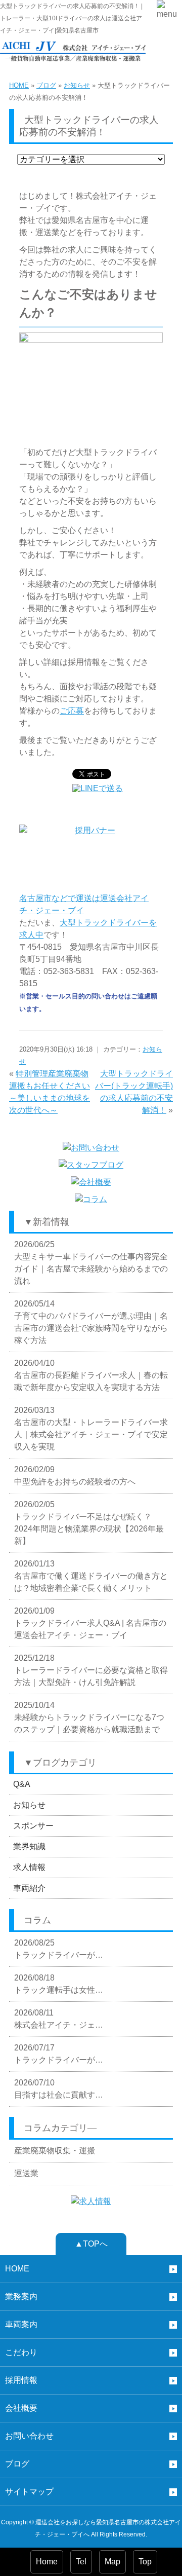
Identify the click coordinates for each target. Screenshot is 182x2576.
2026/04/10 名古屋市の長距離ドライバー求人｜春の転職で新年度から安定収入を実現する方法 (91, 1375)
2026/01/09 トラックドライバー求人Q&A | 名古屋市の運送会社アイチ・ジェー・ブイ (90, 1623)
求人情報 (29, 1867)
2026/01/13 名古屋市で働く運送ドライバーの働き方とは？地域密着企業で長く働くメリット (91, 1576)
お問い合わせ (29, 2436)
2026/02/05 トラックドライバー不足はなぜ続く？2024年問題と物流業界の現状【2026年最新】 (89, 1523)
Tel (81, 2562)
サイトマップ (29, 2492)
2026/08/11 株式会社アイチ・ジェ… (59, 2019)
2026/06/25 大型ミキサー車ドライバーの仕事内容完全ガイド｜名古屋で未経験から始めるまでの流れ (91, 1263)
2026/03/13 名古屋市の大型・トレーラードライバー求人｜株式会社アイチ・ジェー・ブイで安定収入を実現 (91, 1428)
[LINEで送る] (98, 788)
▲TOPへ (91, 2244)
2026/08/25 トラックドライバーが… (59, 1949)
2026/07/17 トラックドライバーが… (59, 2054)
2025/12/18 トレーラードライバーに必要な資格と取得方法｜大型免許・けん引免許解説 (91, 1670)
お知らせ (77, 85)
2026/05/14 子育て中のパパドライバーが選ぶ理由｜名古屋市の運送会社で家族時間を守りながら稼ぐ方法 (91, 1322)
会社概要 (21, 2408)
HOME (19, 85)
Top (145, 2562)
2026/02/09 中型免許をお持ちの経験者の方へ (75, 1476)
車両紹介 (29, 1888)
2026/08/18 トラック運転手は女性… (59, 1984)
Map (112, 2562)
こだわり (21, 2352)
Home (47, 2562)
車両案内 (21, 2324)
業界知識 (29, 1846)
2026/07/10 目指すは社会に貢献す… (59, 2089)
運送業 (26, 2173)
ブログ (46, 85)
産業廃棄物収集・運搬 (55, 2151)
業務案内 (21, 2297)
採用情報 (21, 2380)
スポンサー (33, 1826)
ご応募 (72, 711)
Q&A (22, 1784)
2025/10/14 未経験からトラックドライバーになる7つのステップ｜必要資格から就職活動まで (89, 1717)
